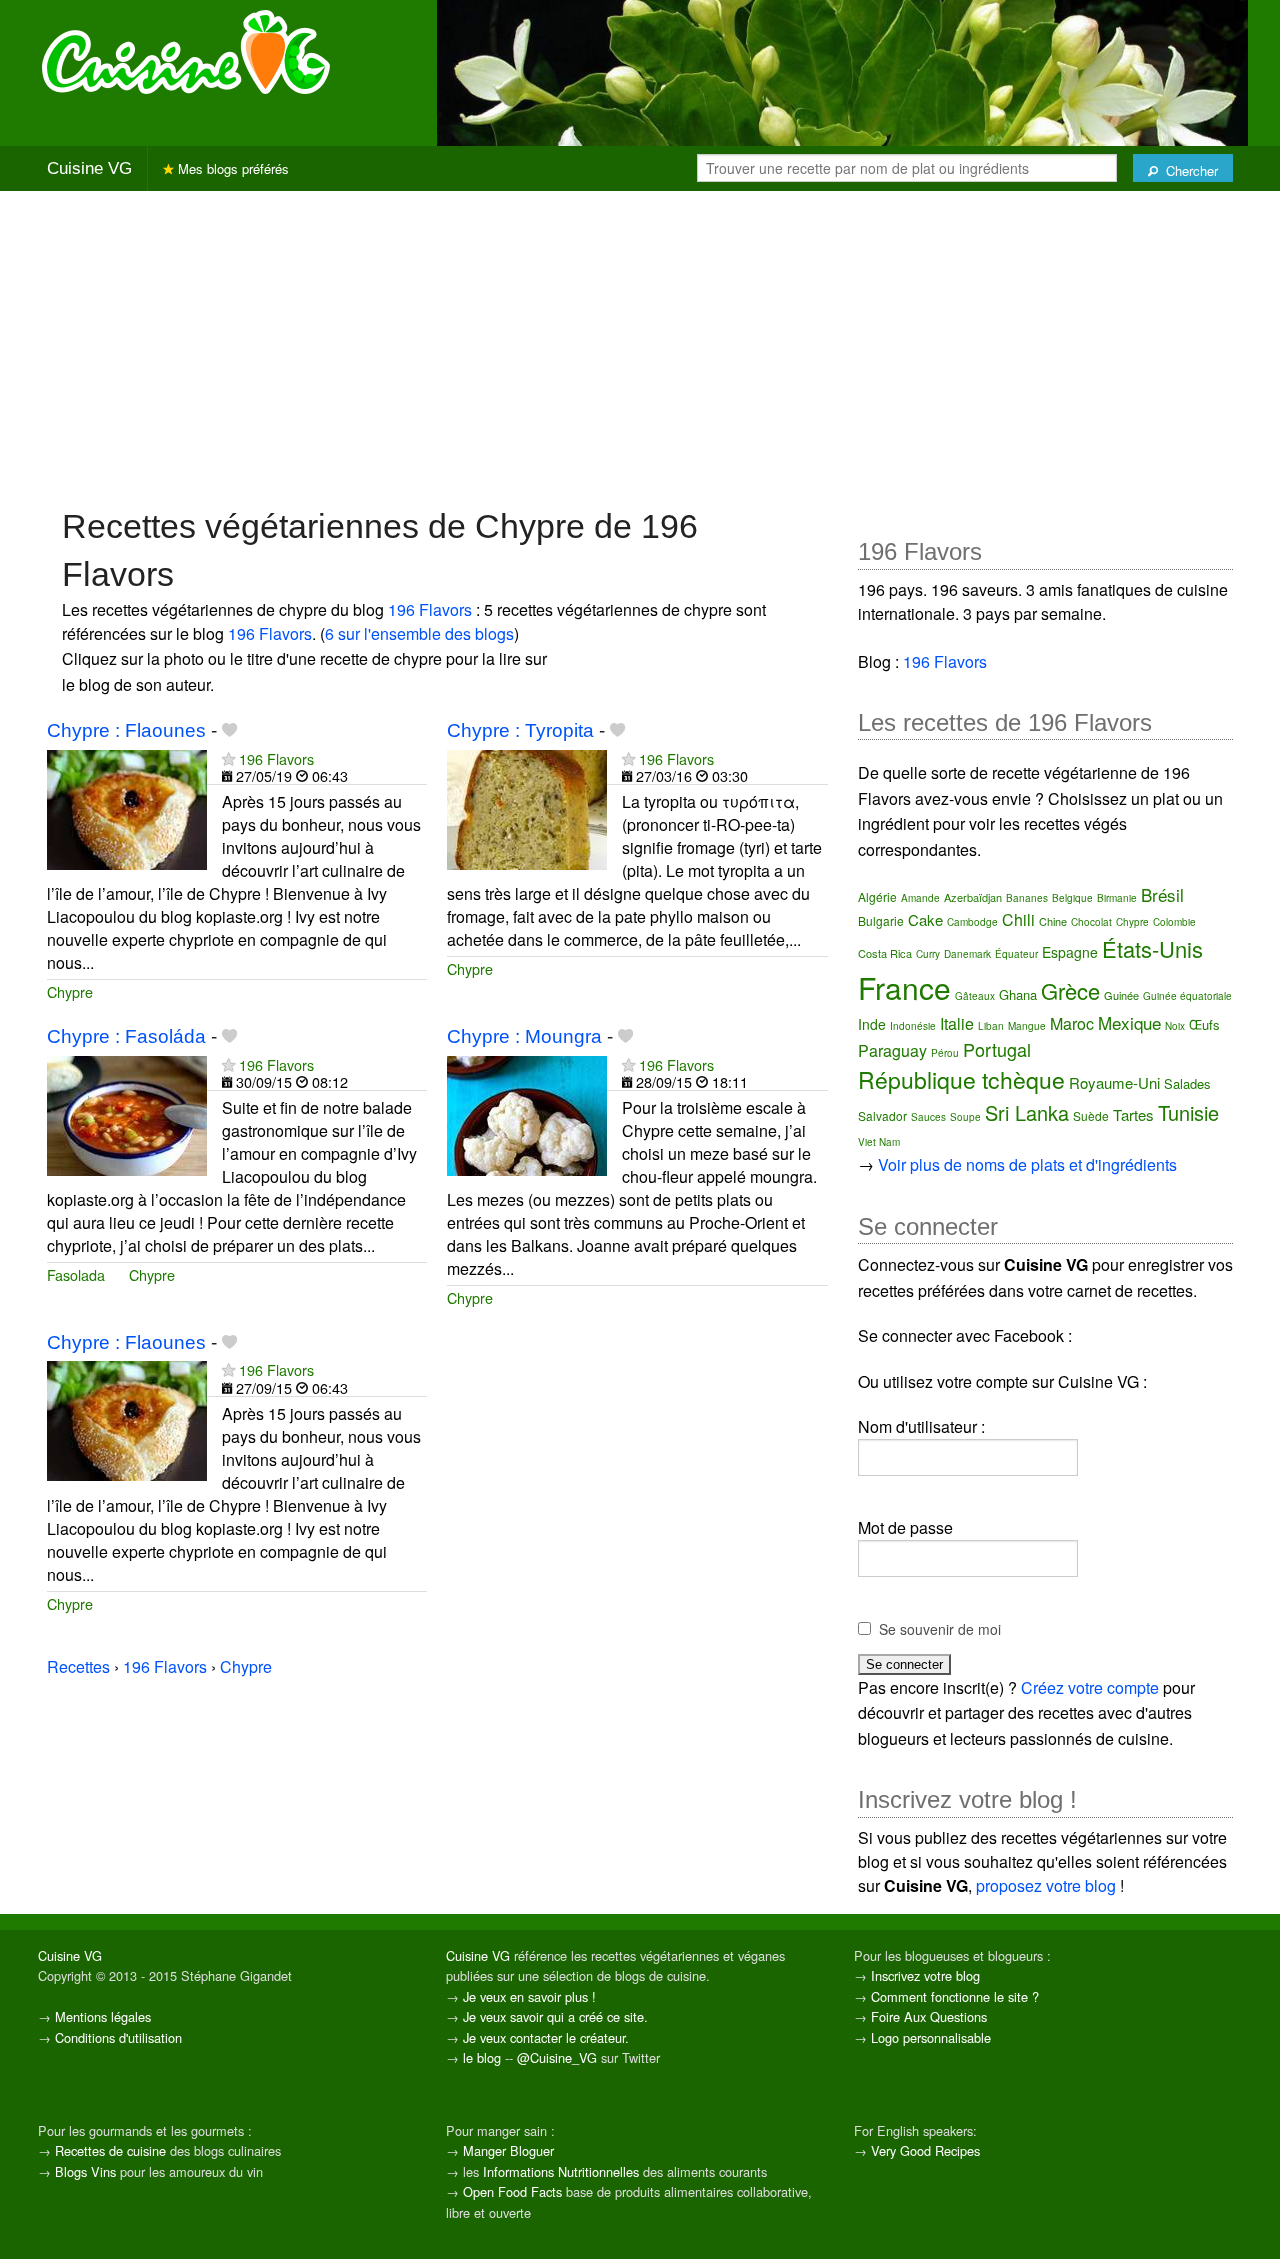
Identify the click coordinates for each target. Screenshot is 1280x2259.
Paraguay (892, 1050)
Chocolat (1091, 922)
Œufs (1204, 1024)
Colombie (1174, 922)
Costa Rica (885, 953)
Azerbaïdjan (973, 897)
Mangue (1027, 1026)
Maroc (1072, 1023)
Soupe (965, 1117)
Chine (1053, 921)
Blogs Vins (85, 2171)
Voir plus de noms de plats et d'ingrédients (1027, 1164)
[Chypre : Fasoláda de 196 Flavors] (127, 1113)
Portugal (997, 1049)
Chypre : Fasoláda (126, 1036)
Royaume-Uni (1114, 1082)
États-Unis (1152, 948)
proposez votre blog (1046, 1885)
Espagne (1070, 952)
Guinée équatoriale (1187, 996)
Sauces (928, 1117)
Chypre (70, 991)
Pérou (945, 1053)
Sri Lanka (1027, 1112)
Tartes (1133, 1114)
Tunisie (1188, 1112)
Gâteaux (975, 996)
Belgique (1072, 898)
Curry (928, 954)
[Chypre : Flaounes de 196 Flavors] (127, 807)
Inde (872, 1024)
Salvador (882, 1115)
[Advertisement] (640, 347)
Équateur (1016, 954)
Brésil (1162, 894)
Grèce (1070, 990)
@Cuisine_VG (557, 2057)
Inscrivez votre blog (925, 1975)
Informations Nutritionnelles (561, 2171)
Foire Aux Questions (929, 2016)
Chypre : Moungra (524, 1036)
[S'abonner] (228, 758)
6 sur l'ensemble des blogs (419, 633)
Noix (1175, 1026)
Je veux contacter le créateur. (546, 2037)
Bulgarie (881, 920)
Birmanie (1117, 898)
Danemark (967, 954)
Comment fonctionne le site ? (955, 1996)
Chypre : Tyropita (520, 730)
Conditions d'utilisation (118, 2037)
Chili (1018, 919)
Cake (925, 919)
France (904, 987)
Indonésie (913, 1026)
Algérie (877, 896)
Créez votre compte (1090, 1687)
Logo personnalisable (931, 2037)
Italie (957, 1023)
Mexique (1129, 1022)
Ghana (1018, 994)
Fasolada (76, 1274)
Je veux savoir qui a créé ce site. (555, 2016)
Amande (920, 898)
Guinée (1121, 995)
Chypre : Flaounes (126, 730)
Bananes (1027, 898)
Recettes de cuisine (110, 2150)
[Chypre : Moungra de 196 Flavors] (527, 1113)
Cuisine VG (89, 168)
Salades (1187, 1083)
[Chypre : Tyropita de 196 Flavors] (527, 807)
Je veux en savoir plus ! (529, 1996)
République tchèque (961, 1079)
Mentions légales (103, 2016)
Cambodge (972, 922)
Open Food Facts (512, 2191)
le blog (482, 2057)
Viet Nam (879, 1142)
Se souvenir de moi (940, 1629)
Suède (1091, 1115)
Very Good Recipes (925, 2150)
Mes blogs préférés (231, 168)
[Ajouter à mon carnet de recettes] (229, 730)
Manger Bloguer (508, 2150)
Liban (991, 1026)
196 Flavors (430, 609)
